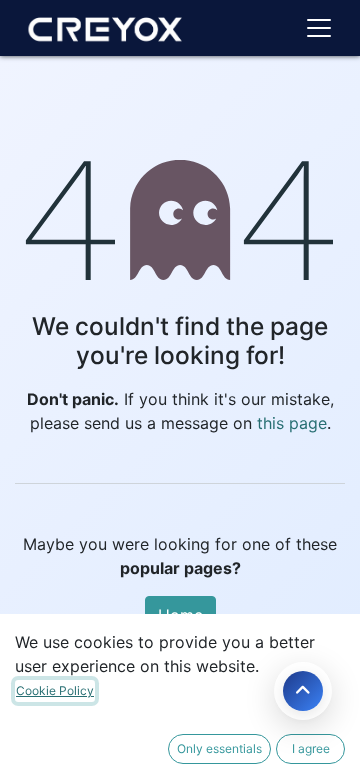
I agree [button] (311, 748)
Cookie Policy (55, 690)
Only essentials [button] (219, 748)
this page (292, 423)
